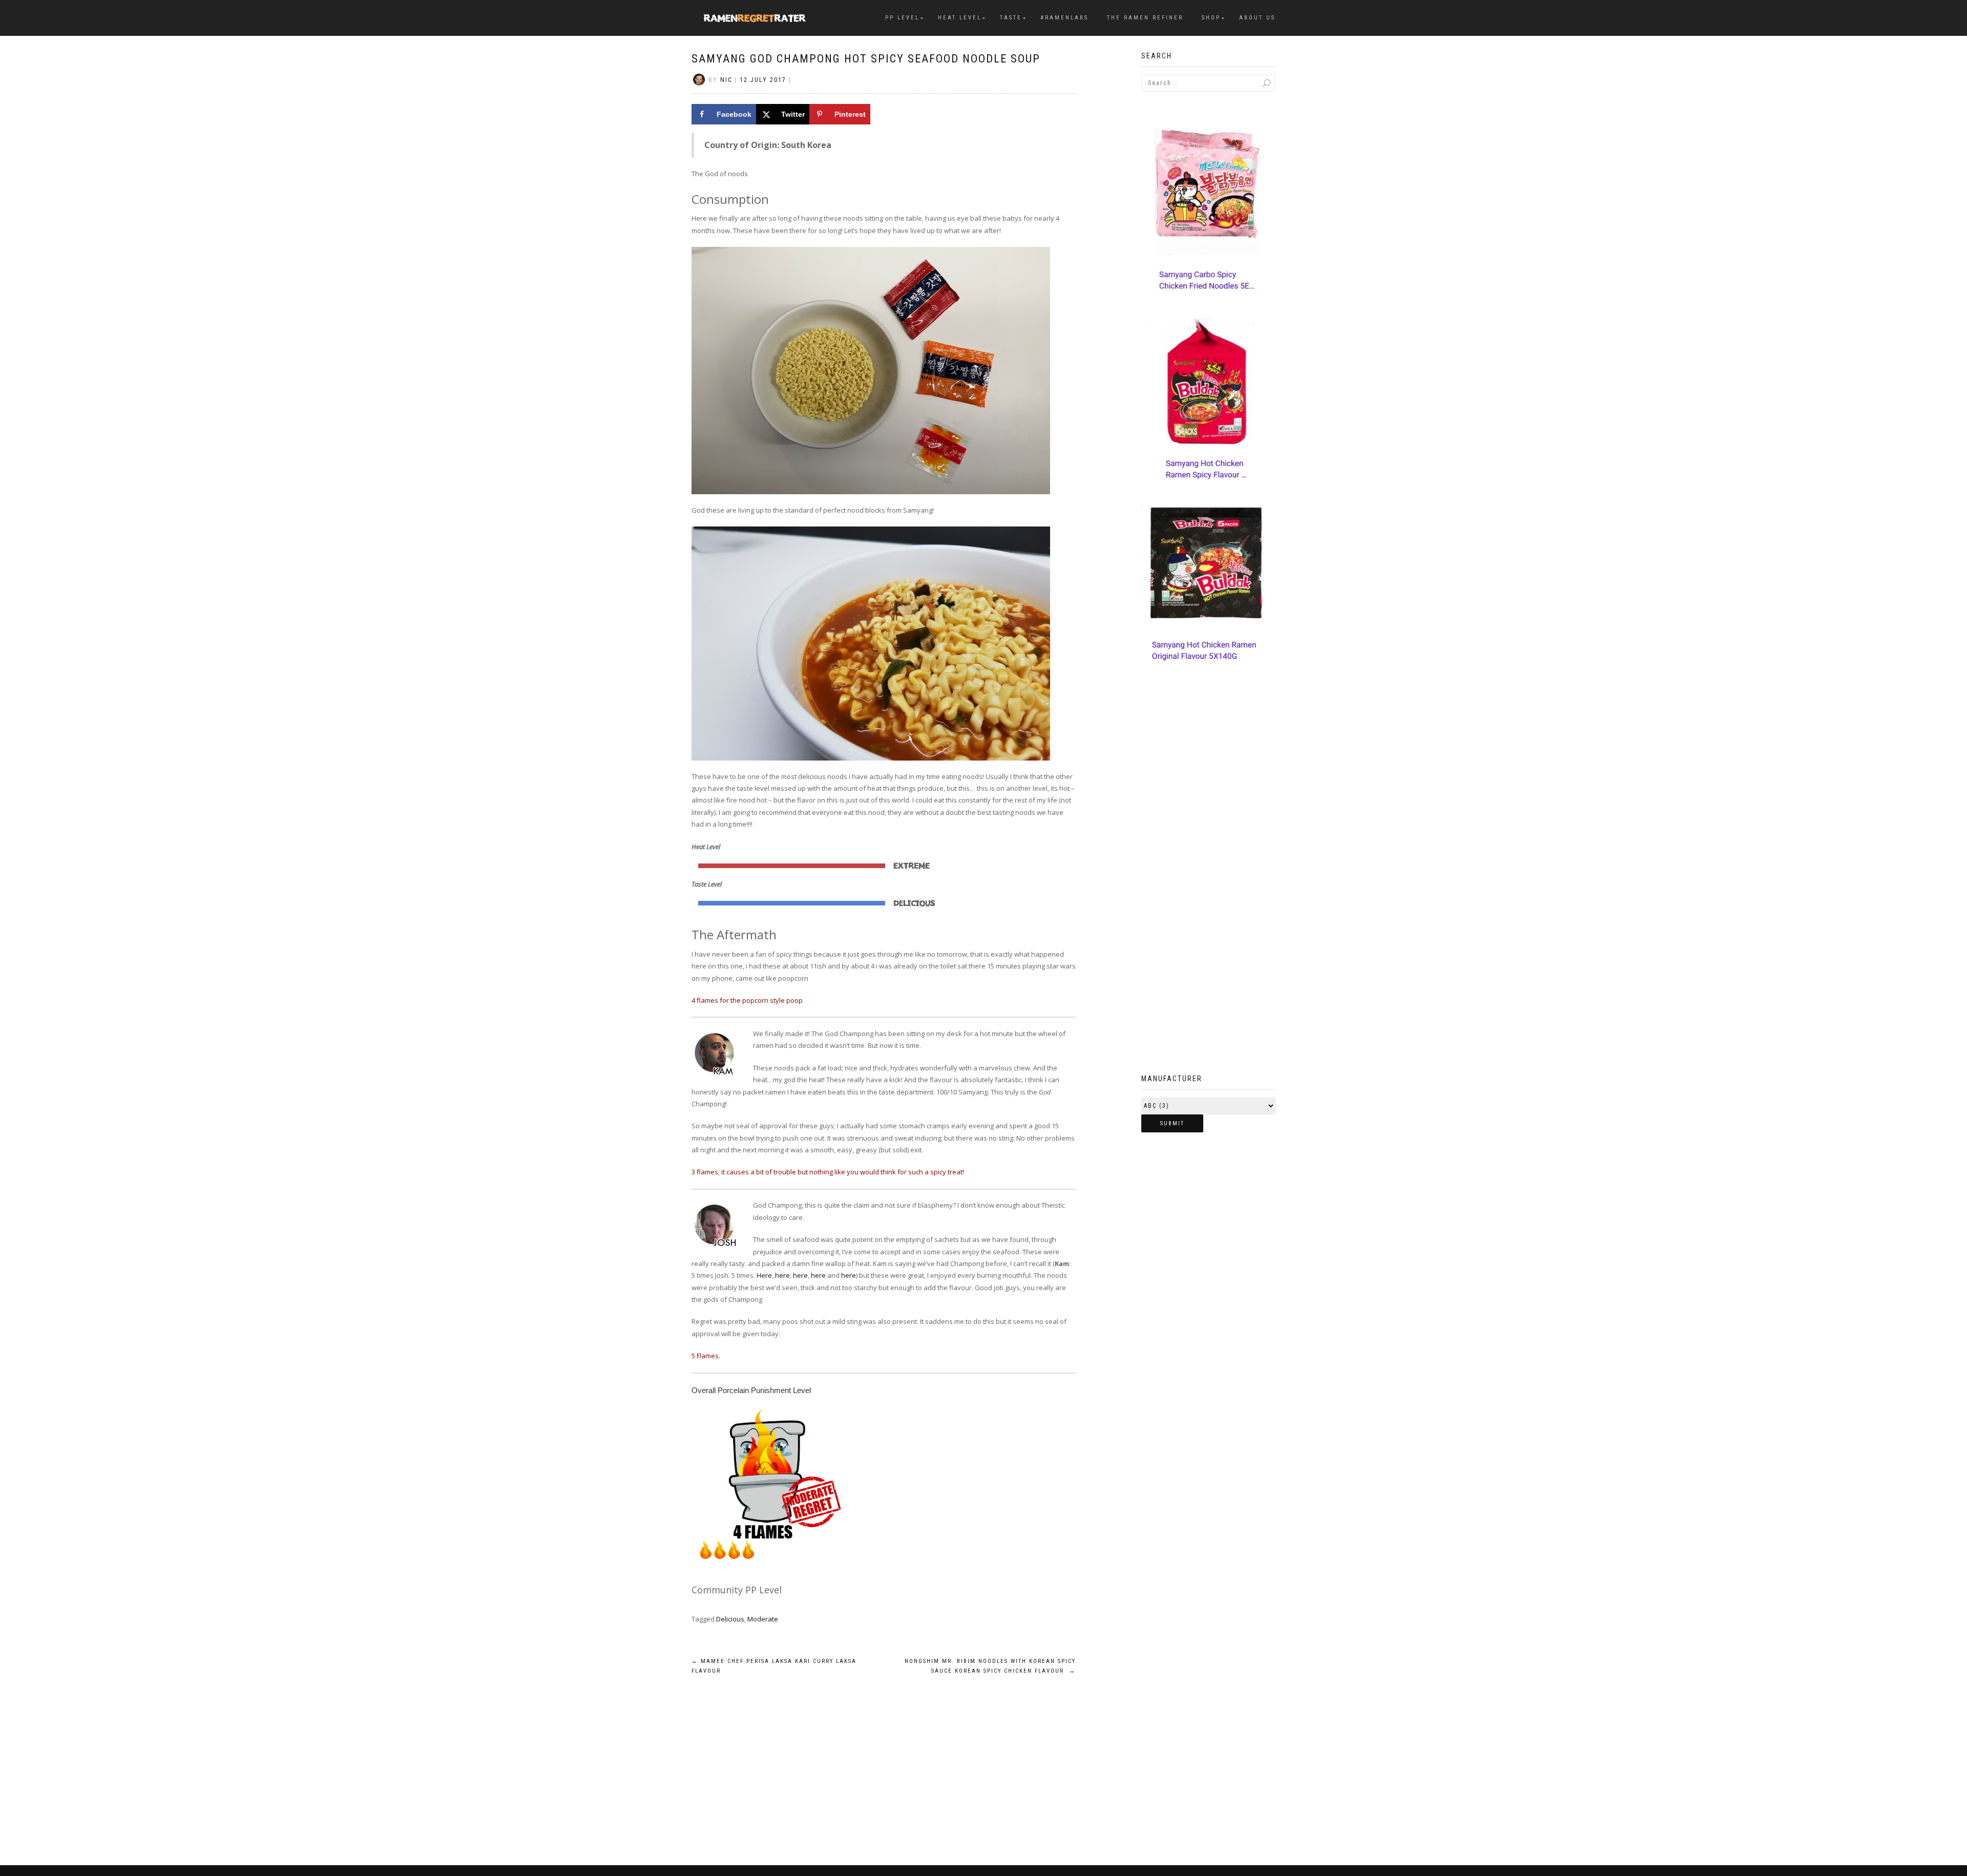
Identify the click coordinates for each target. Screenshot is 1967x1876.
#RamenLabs (1064, 18)
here (782, 1275)
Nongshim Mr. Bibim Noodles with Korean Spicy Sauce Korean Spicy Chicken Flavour (990, 1666)
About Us (1257, 18)
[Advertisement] (1209, 890)
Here (764, 1275)
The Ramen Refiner (1145, 18)
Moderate (763, 1619)
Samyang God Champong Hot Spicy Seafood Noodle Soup (866, 59)
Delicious (730, 1619)
